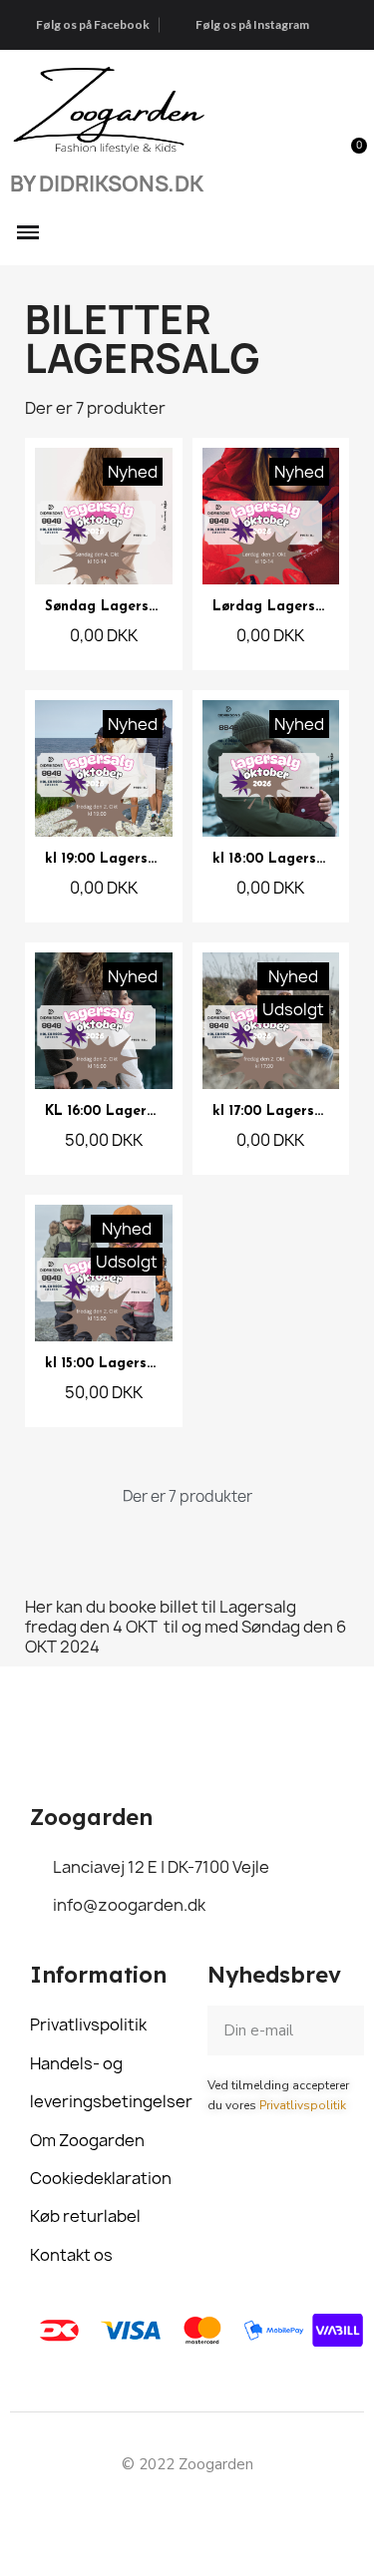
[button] (311, 158)
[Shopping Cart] (348, 157)
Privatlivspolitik (303, 2105)
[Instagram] (209, 2512)
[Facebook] (165, 2512)
